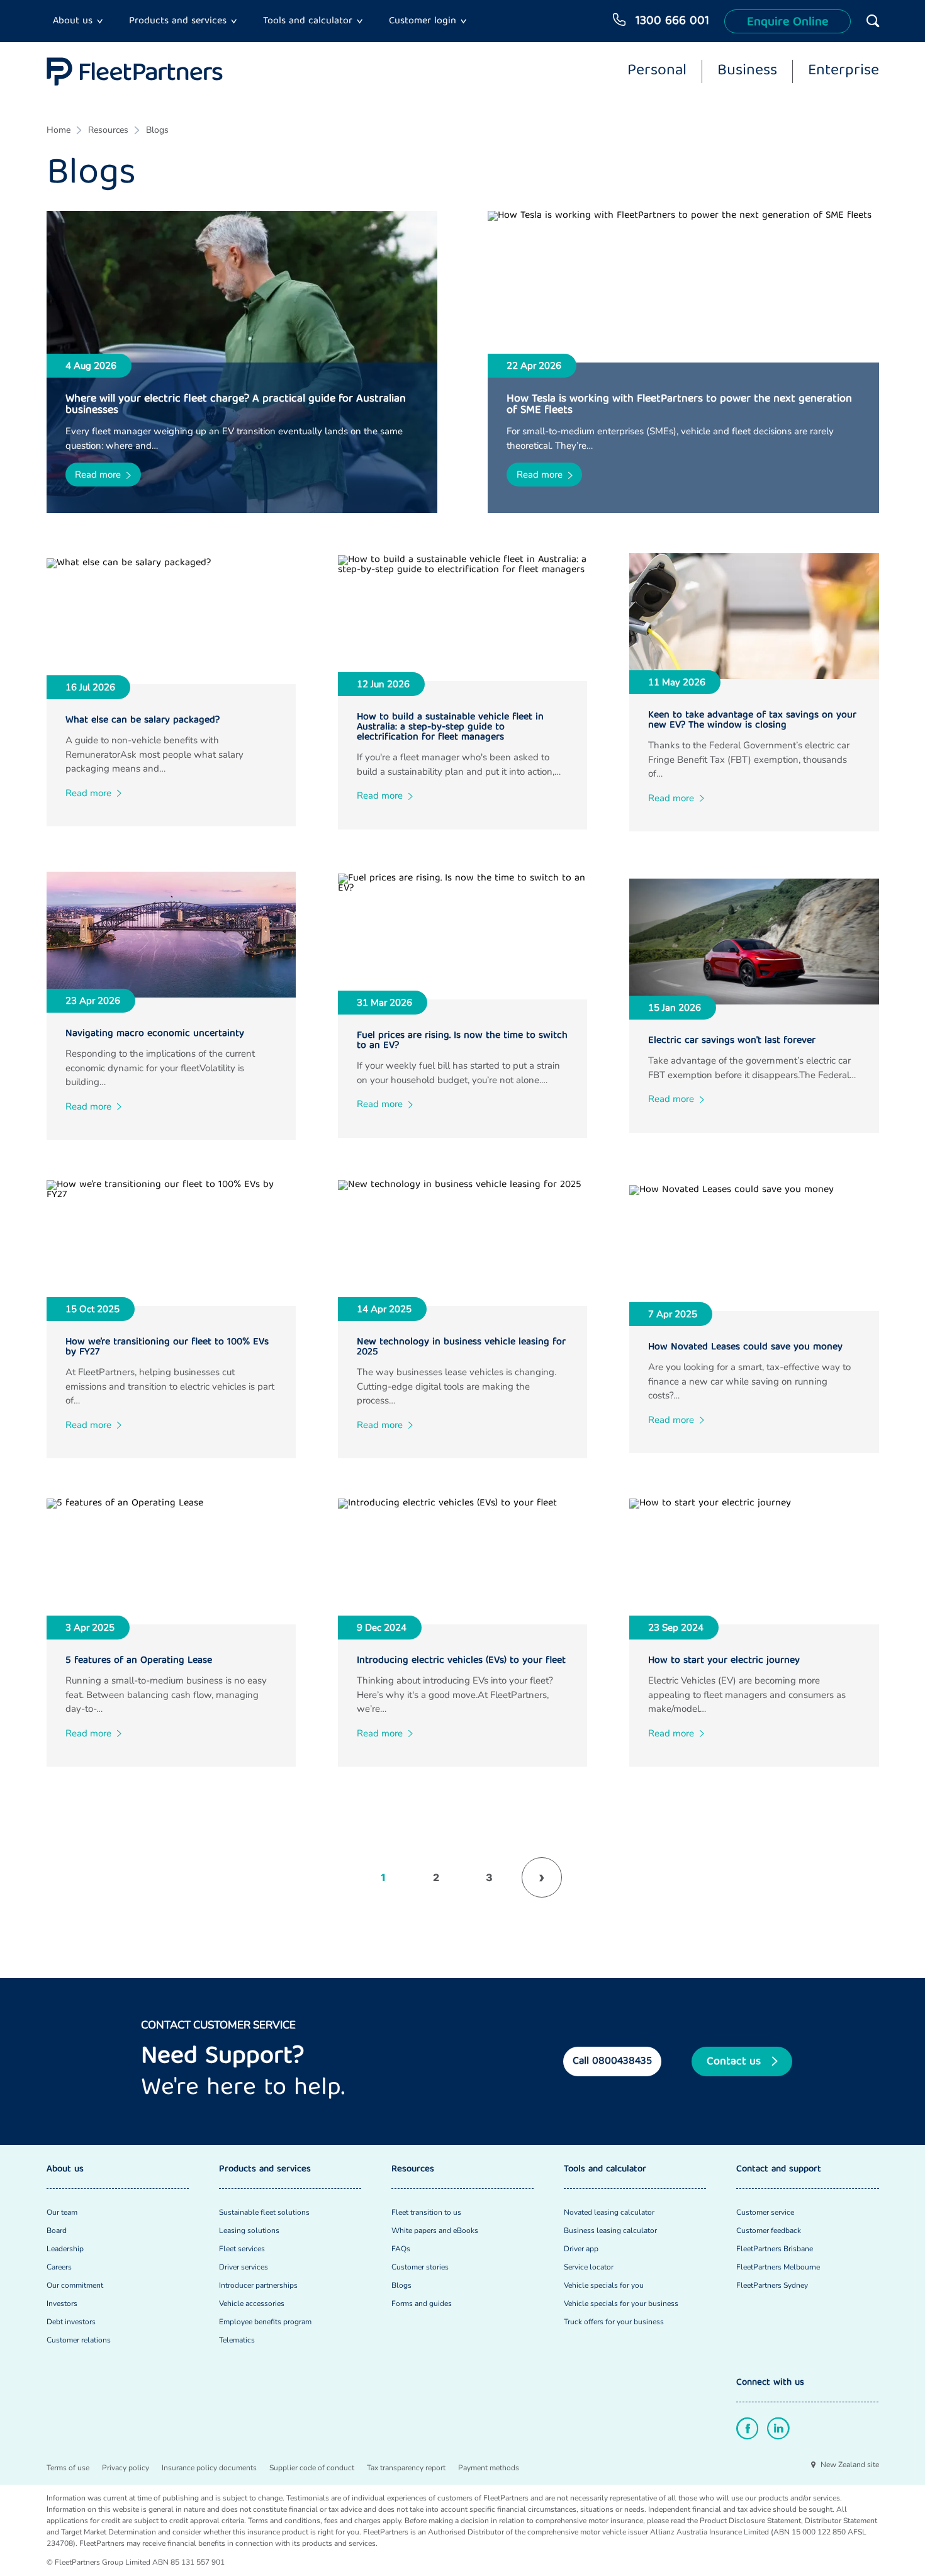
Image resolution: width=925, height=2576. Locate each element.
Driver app (581, 2249)
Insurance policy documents (209, 2468)
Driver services (244, 2267)
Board (57, 2230)
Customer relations (79, 2340)
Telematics (237, 2340)
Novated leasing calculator (609, 2212)
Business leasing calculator (610, 2230)
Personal (657, 72)
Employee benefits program (265, 2322)
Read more (98, 475)
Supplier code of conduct (312, 2468)
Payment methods (489, 2468)
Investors (62, 2303)
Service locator (589, 2267)
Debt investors (71, 2322)
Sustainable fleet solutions (264, 2212)
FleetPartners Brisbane (775, 2249)
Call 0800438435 (612, 2061)
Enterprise (844, 72)
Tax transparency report (406, 2468)
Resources (108, 130)
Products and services (178, 21)
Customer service (765, 2212)
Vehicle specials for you (604, 2285)
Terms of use (68, 2468)
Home (59, 130)
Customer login (423, 21)
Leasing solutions (249, 2230)
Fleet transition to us (426, 2212)
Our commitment (75, 2285)
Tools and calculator (308, 21)
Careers (59, 2267)
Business (747, 72)
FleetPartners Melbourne (778, 2267)
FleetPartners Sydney (772, 2285)
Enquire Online (788, 22)
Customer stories (420, 2267)
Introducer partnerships (258, 2285)
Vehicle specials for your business (621, 2303)
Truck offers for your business (614, 2322)
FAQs (401, 2249)
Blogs (157, 130)
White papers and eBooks (435, 2230)
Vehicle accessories (252, 2303)
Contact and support (779, 2170)
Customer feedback (769, 2230)
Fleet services (242, 2249)
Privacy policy (126, 2468)
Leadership (65, 2249)
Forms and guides (422, 2303)
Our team (62, 2212)
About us (73, 21)
